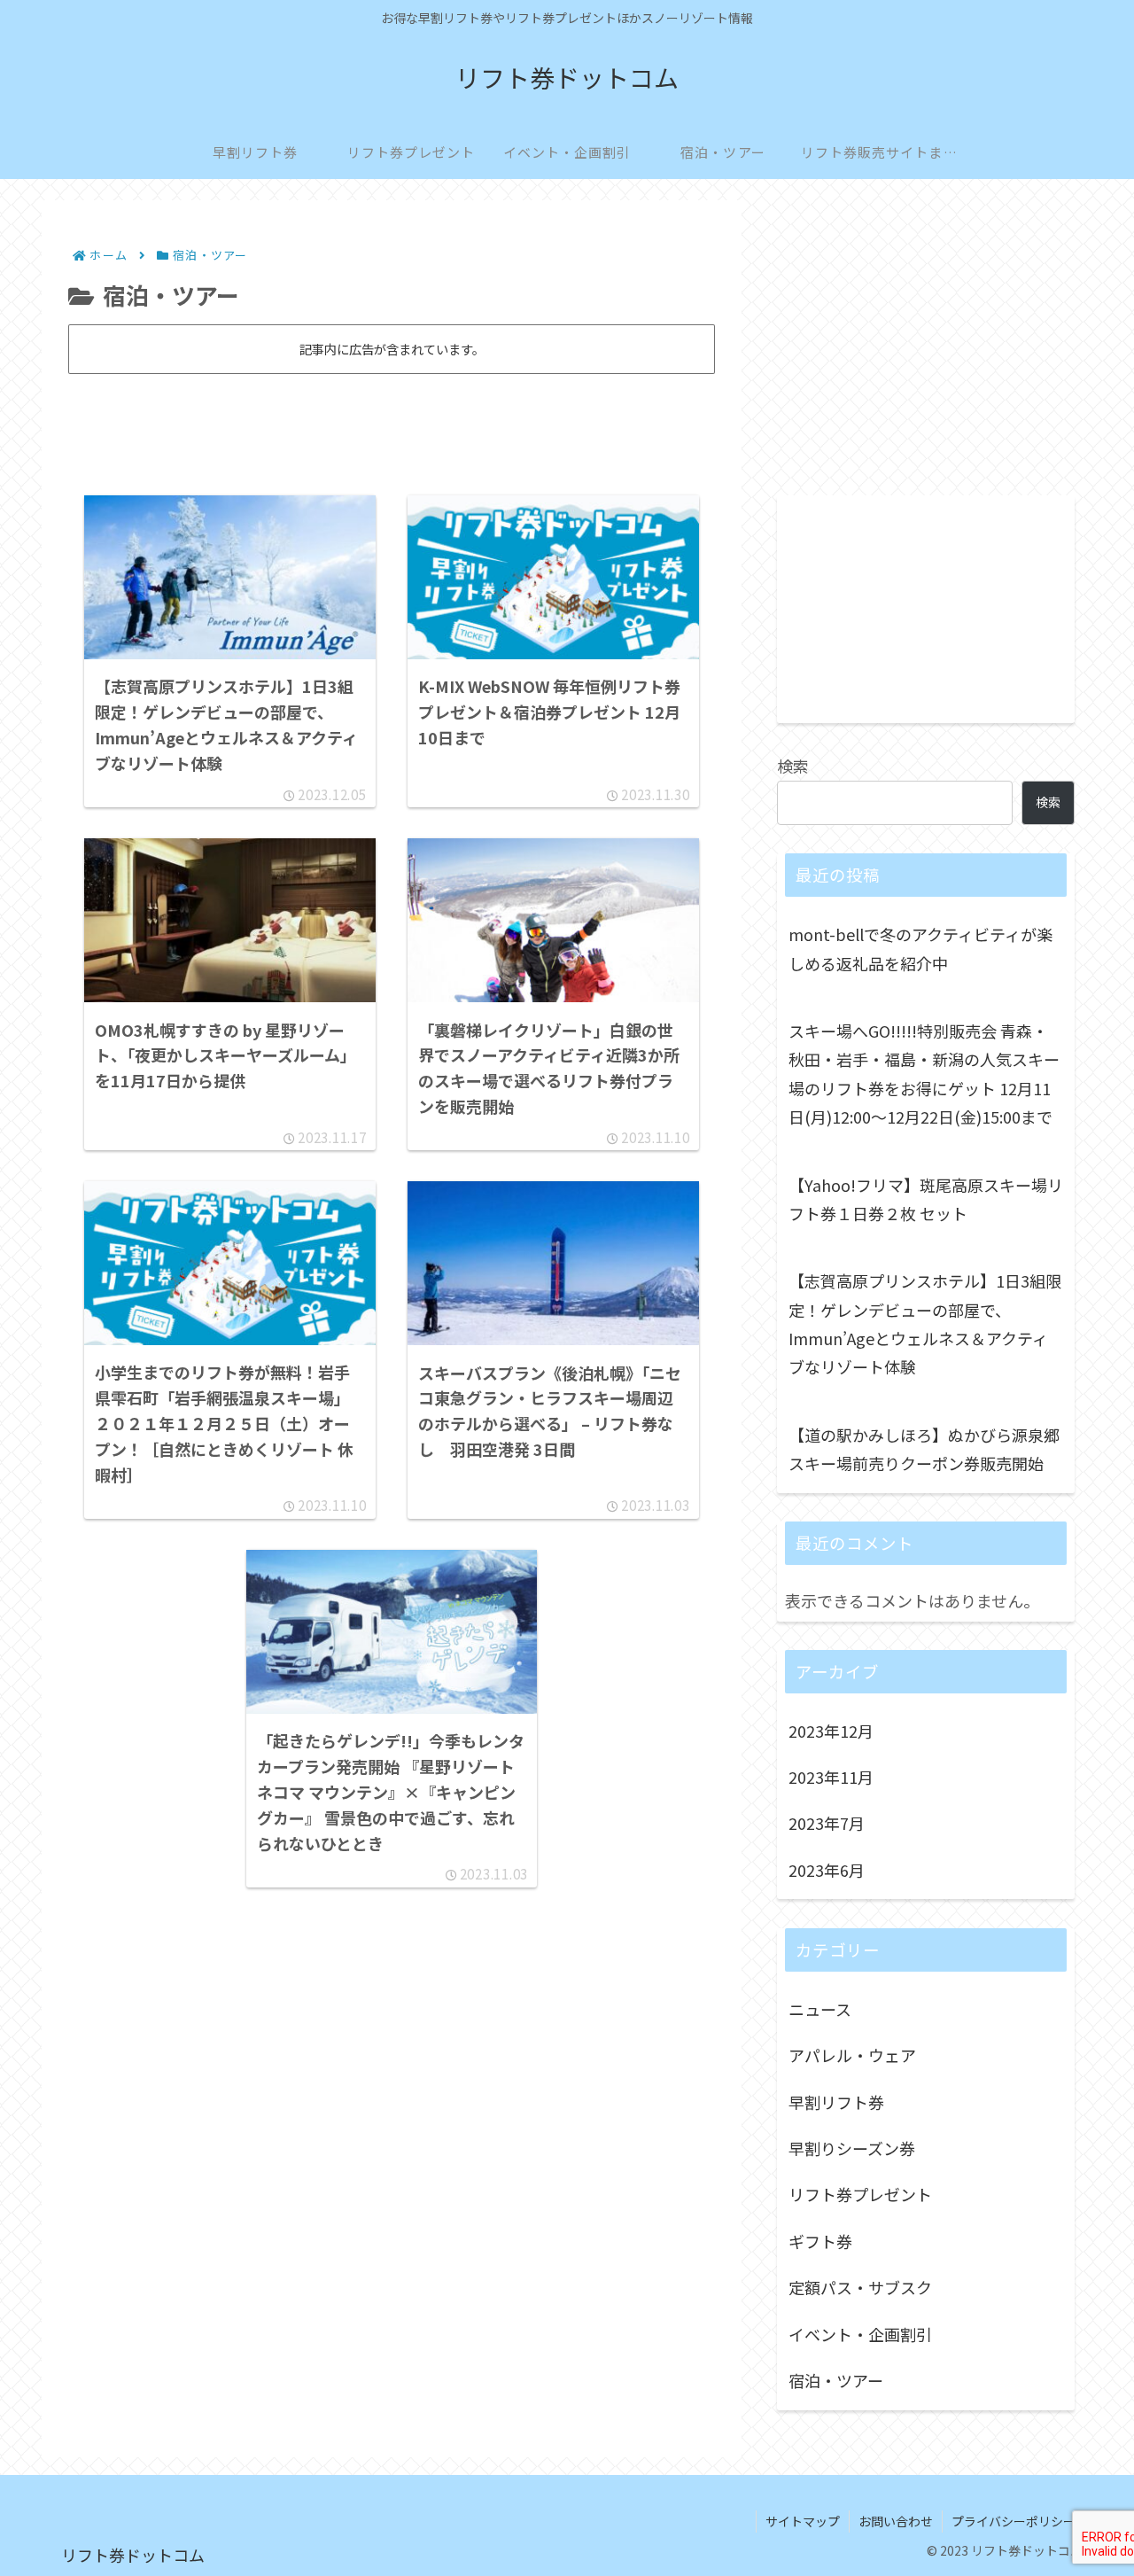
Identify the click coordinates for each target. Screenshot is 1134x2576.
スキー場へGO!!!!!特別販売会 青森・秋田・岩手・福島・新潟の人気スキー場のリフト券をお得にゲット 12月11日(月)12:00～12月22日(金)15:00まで (924, 1074)
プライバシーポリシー (1014, 2521)
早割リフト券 (836, 2102)
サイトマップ (803, 2521)
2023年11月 (831, 1778)
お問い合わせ (896, 2521)
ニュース (820, 2009)
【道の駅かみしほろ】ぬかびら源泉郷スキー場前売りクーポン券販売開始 (924, 1449)
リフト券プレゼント (860, 2195)
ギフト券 (820, 2241)
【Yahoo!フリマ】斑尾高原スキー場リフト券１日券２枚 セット (926, 1199)
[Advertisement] (392, 427)
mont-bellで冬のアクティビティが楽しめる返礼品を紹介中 (920, 948)
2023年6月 (827, 1870)
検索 (793, 766)
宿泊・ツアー (836, 2381)
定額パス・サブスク (860, 2288)
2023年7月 (827, 1824)
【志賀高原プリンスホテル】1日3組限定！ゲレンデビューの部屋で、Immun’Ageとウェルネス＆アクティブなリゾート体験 (925, 1323)
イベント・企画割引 (860, 2334)
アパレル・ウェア (852, 2056)
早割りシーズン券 (852, 2149)
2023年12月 (831, 1731)
